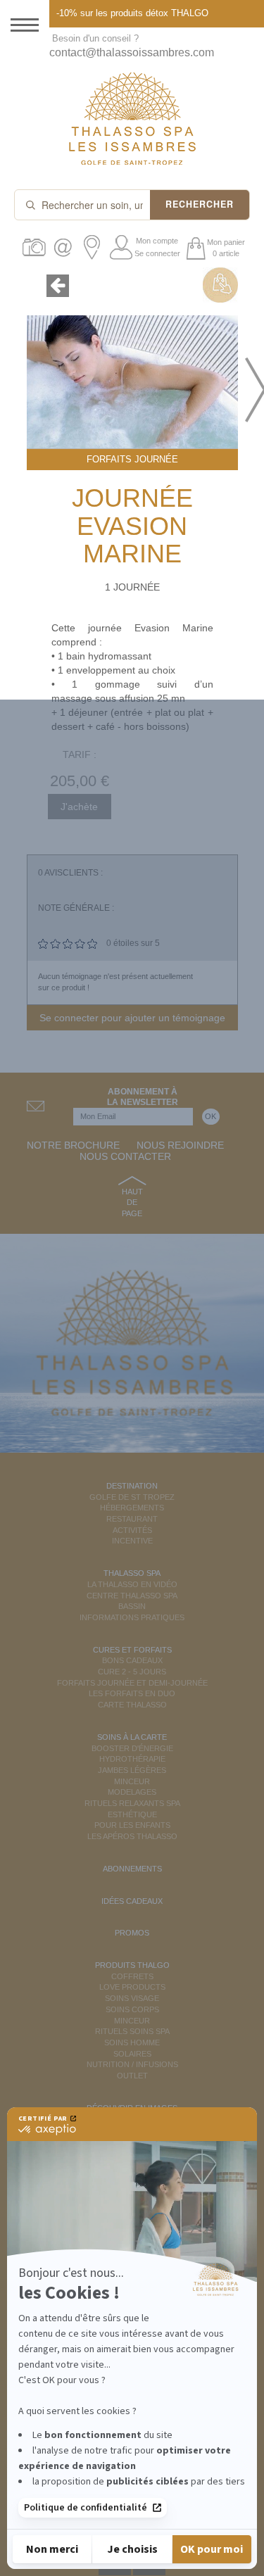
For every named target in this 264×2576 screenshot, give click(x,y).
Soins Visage (132, 1998)
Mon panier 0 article (226, 248)
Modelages (132, 1792)
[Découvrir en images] (36, 247)
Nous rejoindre (180, 1145)
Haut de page (132, 1202)
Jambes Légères (132, 1770)
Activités (132, 1530)
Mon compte (157, 241)
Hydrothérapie (132, 1759)
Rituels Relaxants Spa (132, 1803)
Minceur (132, 1781)
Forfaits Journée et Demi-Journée (132, 1683)
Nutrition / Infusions (132, 2064)
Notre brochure (73, 1145)
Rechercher (200, 204)
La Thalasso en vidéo (132, 1584)
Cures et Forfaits (132, 1650)
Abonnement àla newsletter (143, 1097)
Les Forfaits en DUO (132, 1693)
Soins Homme (132, 2043)
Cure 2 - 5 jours (132, 1672)
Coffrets (132, 1976)
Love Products (132, 1987)
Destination (132, 1486)
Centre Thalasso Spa (132, 1596)
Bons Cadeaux (132, 1660)
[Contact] (65, 247)
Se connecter (157, 253)
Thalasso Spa (132, 1573)
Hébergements (132, 1508)
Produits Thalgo (132, 1965)
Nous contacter (125, 1156)
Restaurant (132, 1519)
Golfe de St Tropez (132, 1497)
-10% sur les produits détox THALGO (132, 13)
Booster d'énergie (132, 1748)
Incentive (132, 1541)
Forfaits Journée (132, 459)
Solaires (132, 2054)
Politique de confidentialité (86, 2508)
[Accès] (94, 247)
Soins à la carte (132, 1737)
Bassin (132, 1606)
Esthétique (132, 1814)
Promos (132, 1933)
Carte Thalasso (132, 1705)
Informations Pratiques (132, 1617)
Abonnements (132, 1869)
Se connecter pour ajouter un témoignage (132, 1018)
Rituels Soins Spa (132, 2031)
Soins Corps (132, 2009)
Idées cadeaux (132, 1901)
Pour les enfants (132, 1825)
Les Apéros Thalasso (132, 1836)
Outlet (132, 2076)
